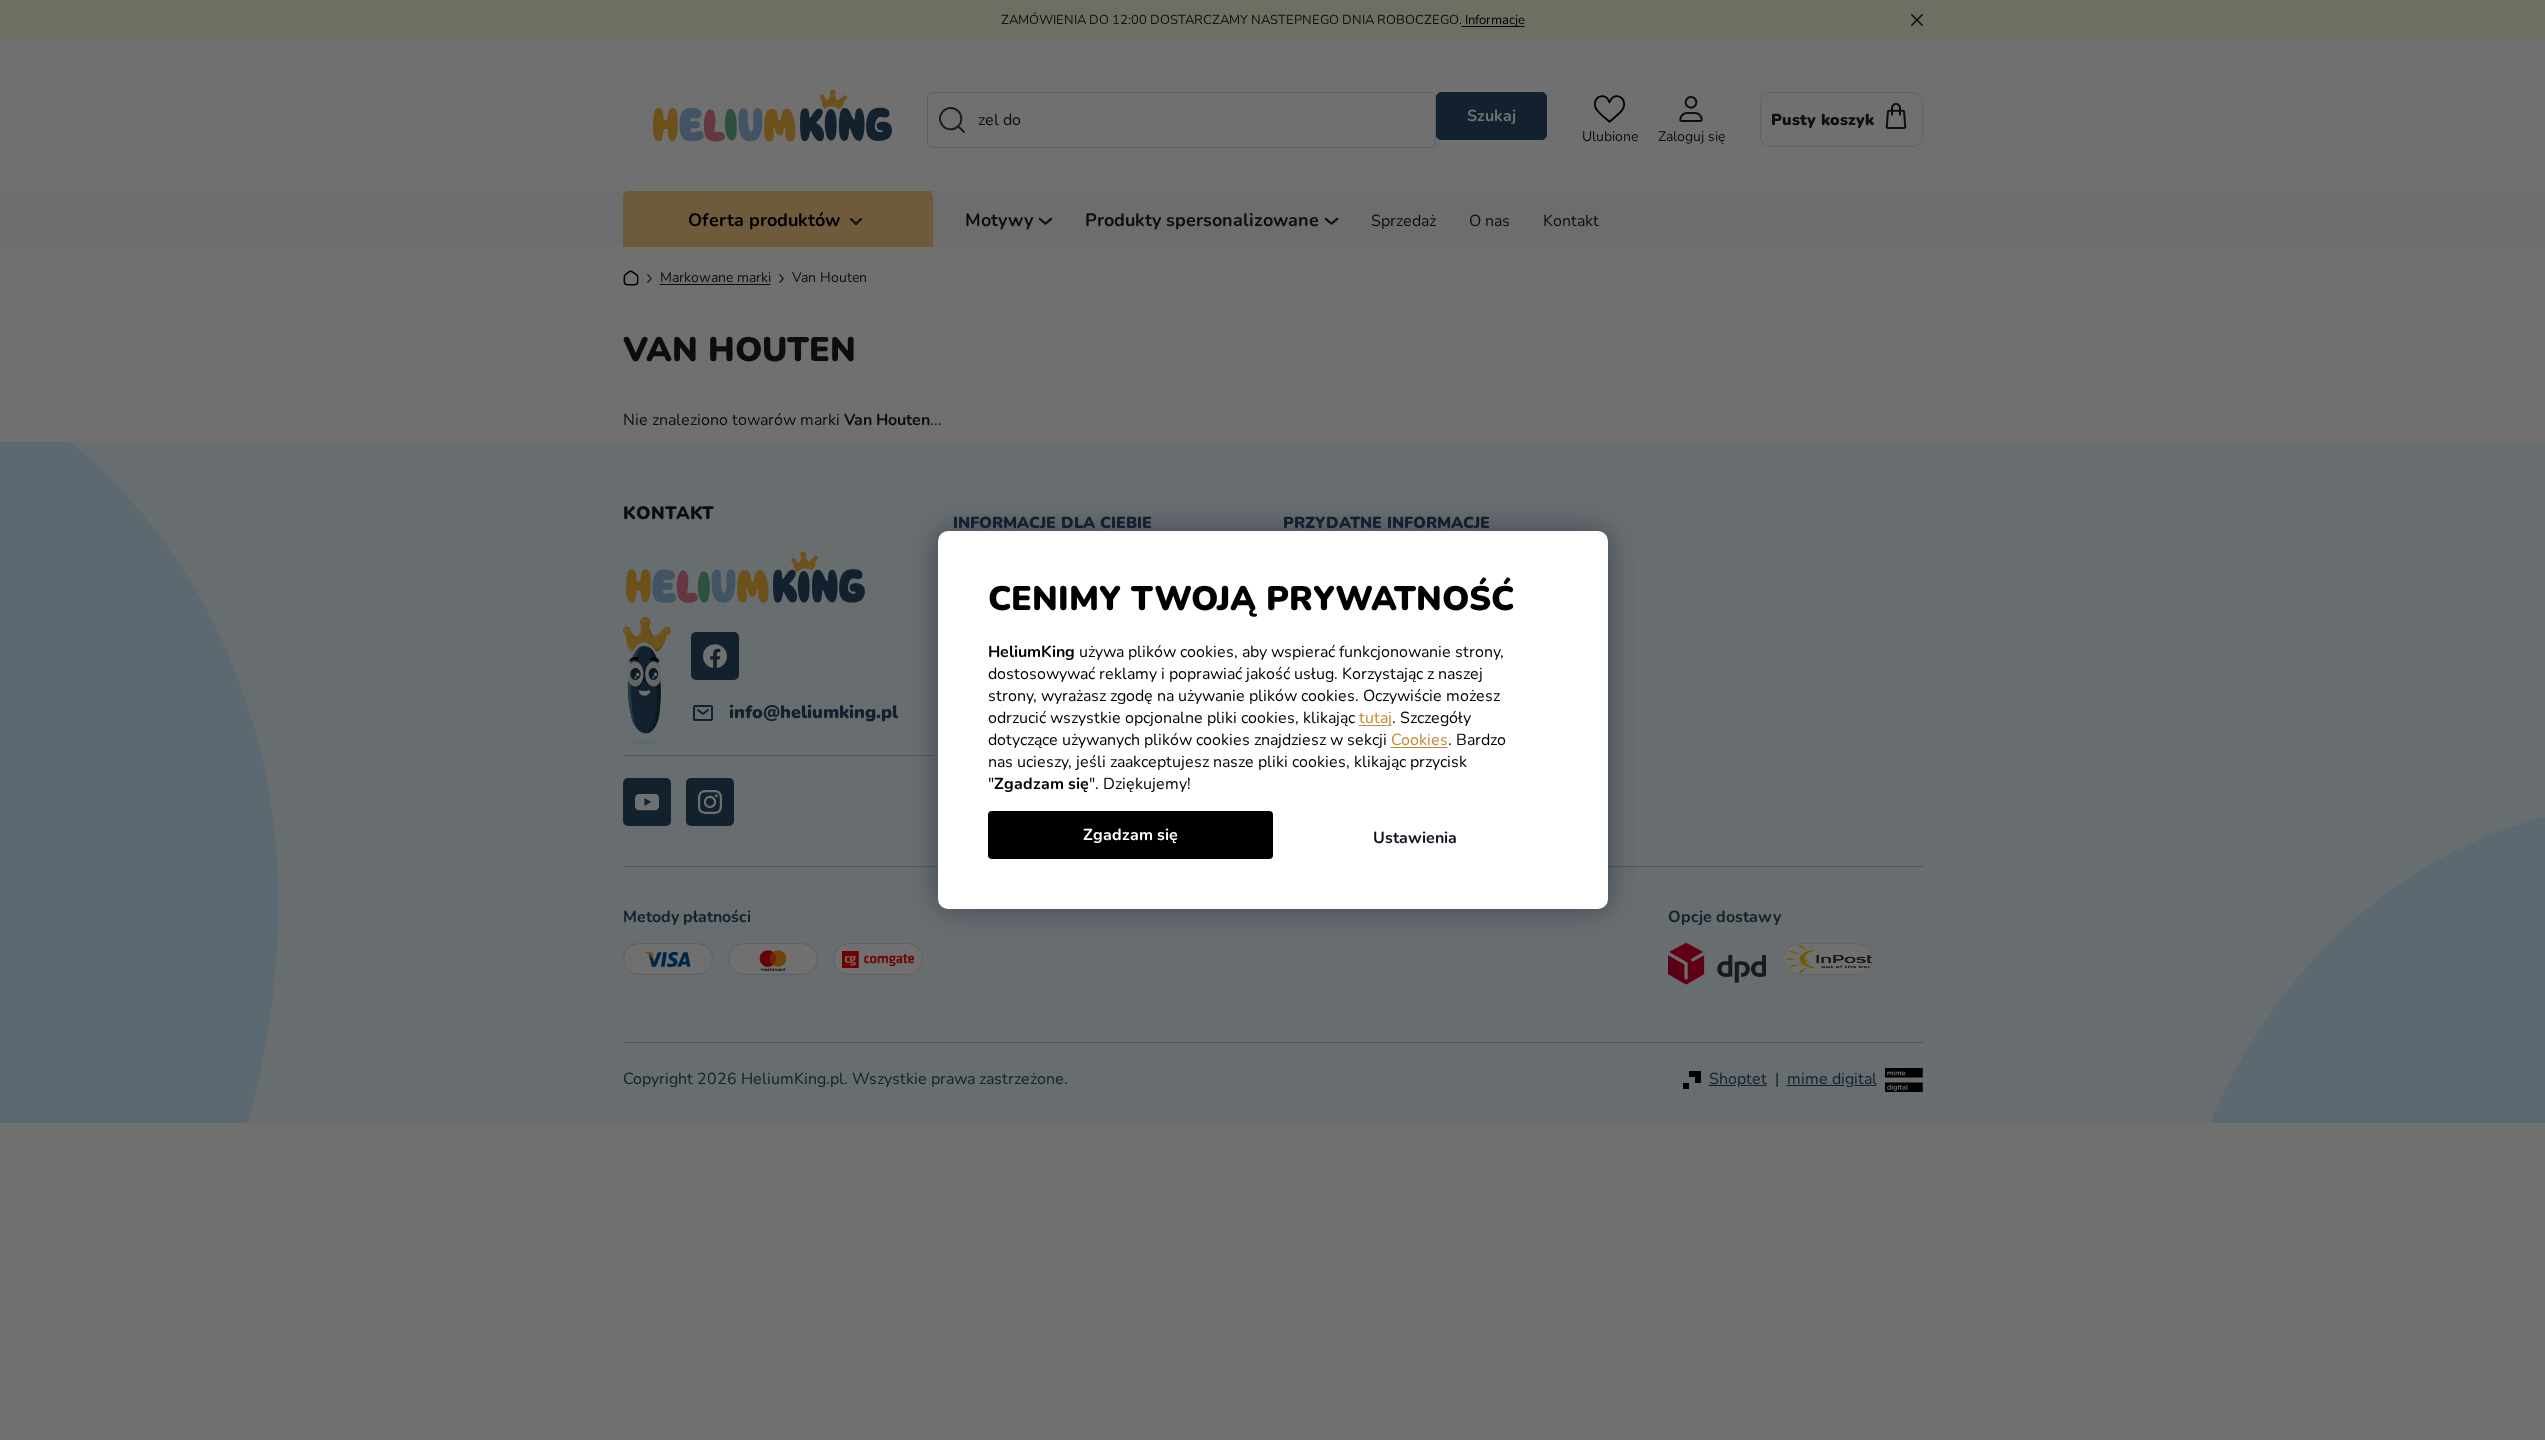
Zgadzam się (1130, 835)
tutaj (1375, 718)
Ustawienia (1415, 838)
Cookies (1419, 740)
